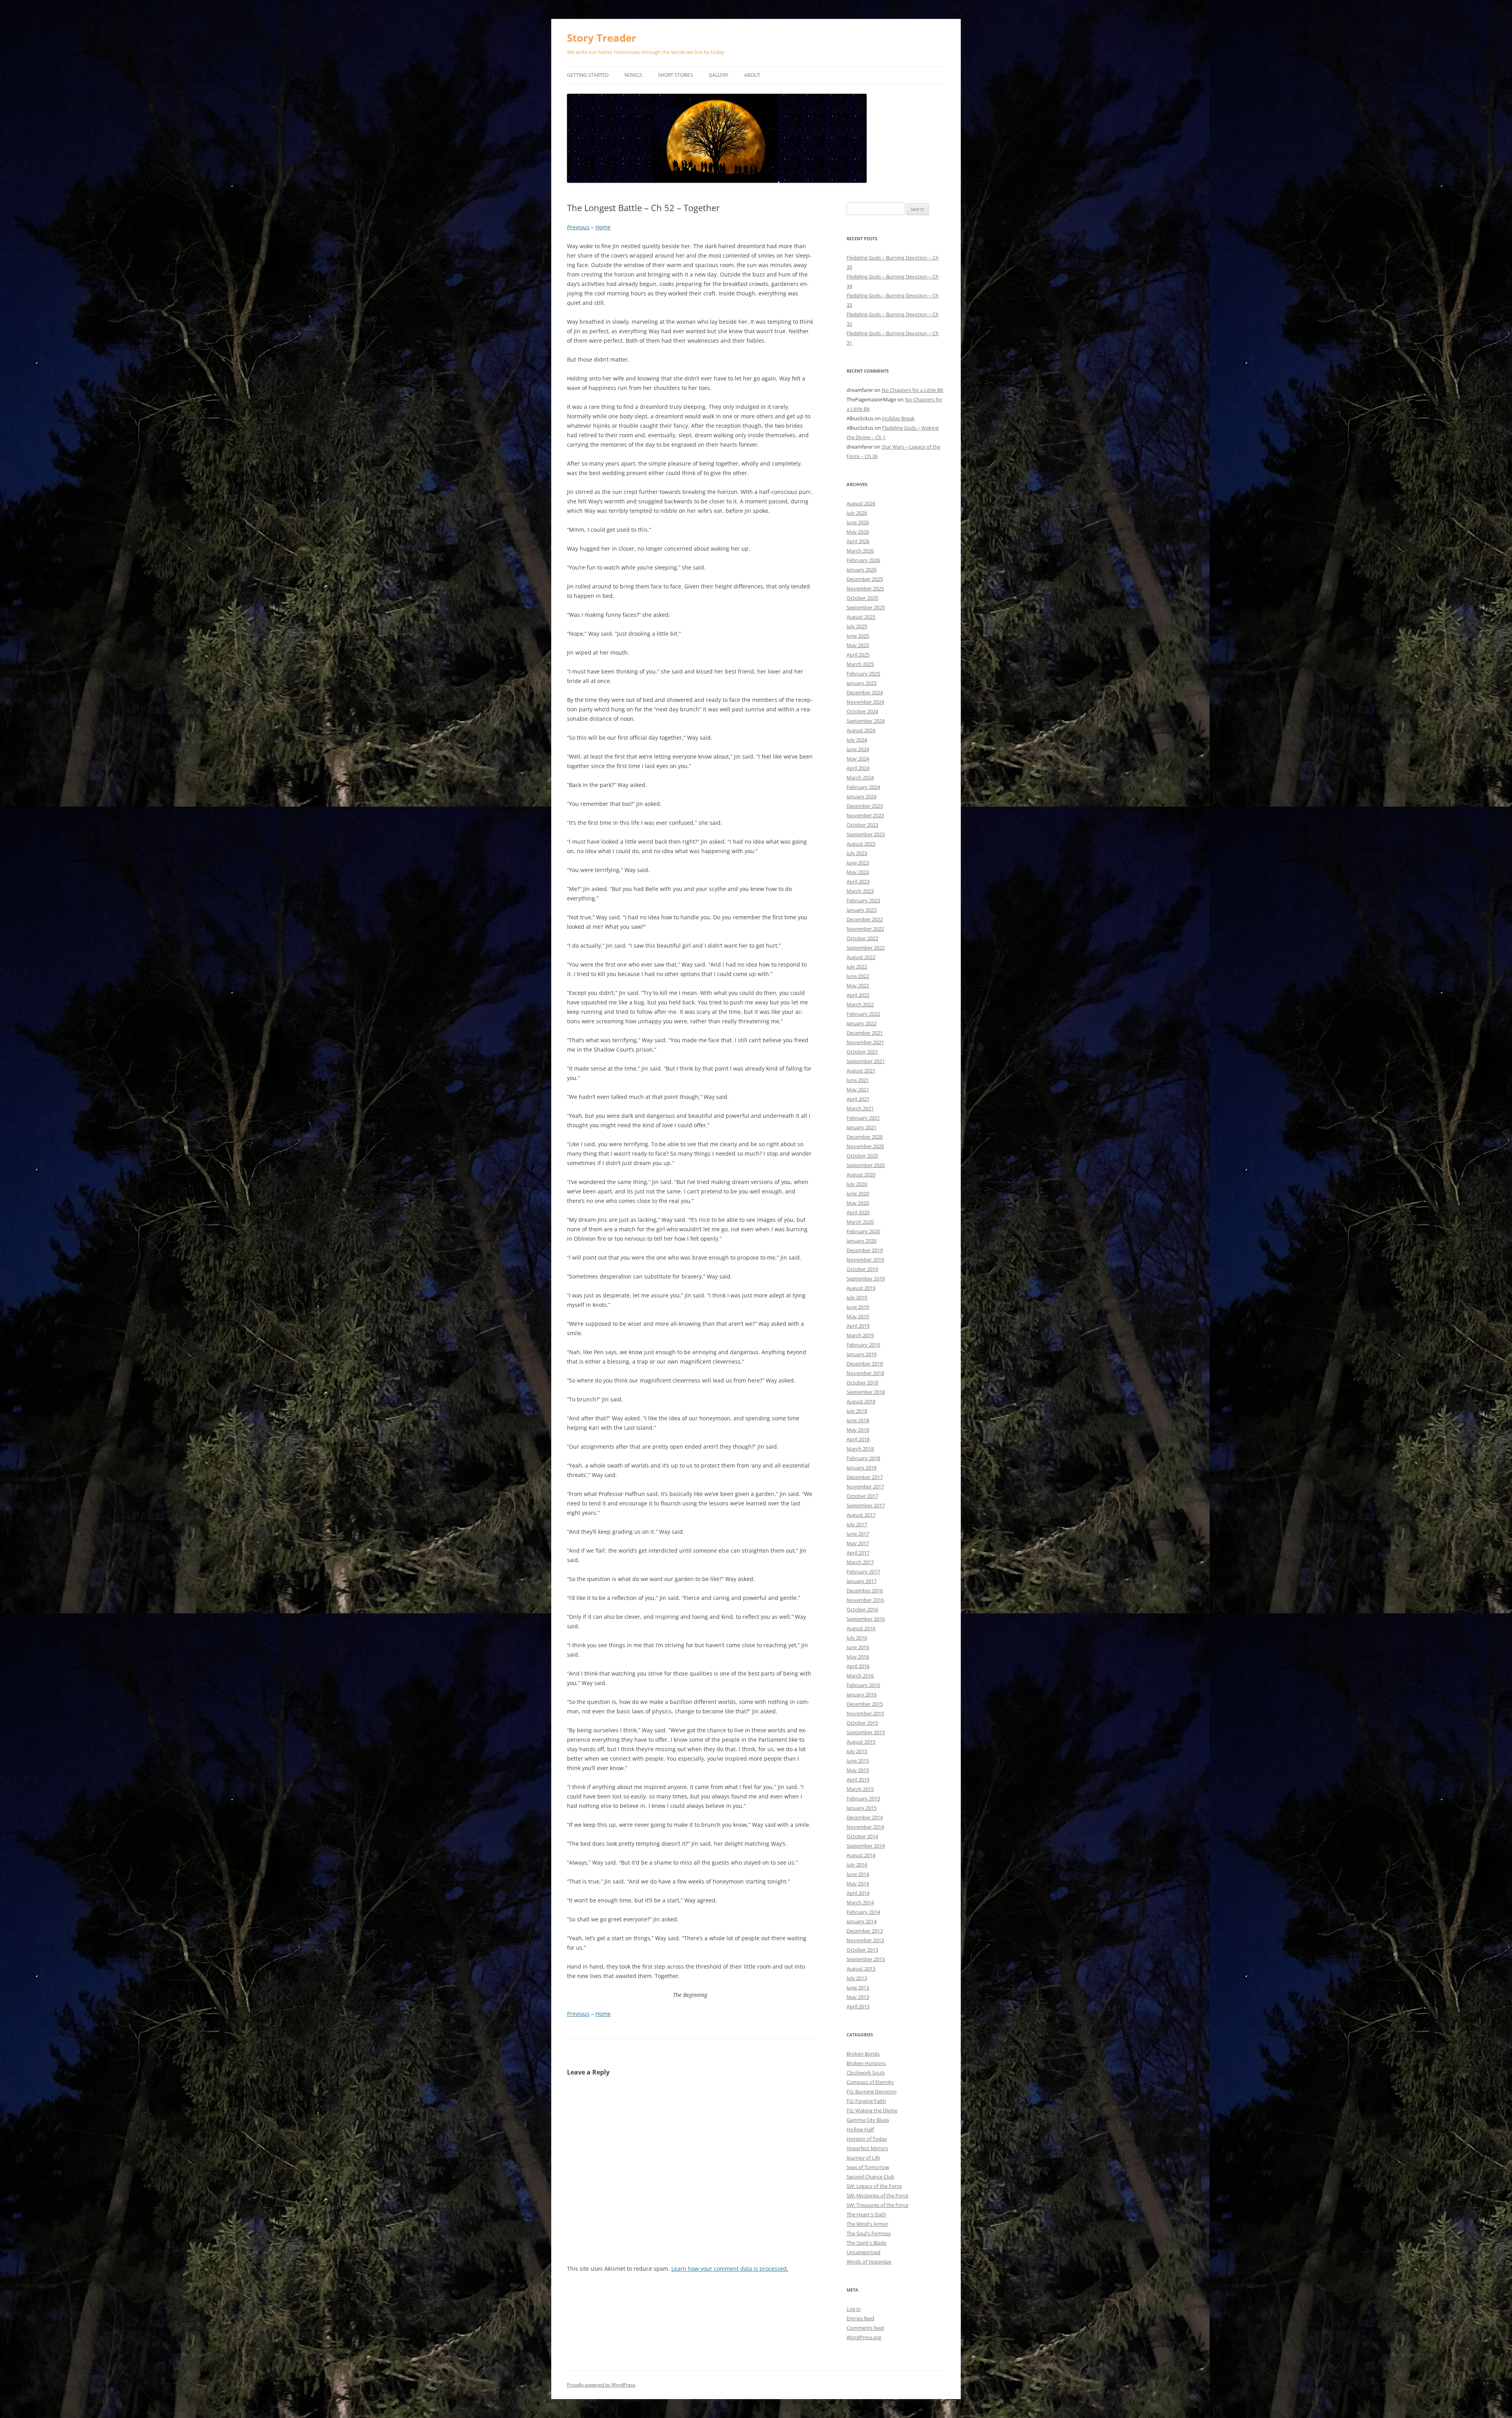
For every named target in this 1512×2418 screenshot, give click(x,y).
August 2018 (861, 1401)
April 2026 (858, 541)
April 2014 (858, 1893)
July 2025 (857, 626)
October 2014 (862, 1836)
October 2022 (862, 938)
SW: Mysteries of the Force (877, 2195)
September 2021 (866, 1061)
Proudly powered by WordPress (601, 2385)
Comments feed (865, 2328)
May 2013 (858, 1997)
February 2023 (863, 900)
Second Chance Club (870, 2177)
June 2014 (858, 1874)
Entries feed (860, 2318)
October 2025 (862, 598)
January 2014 (862, 1921)
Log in (854, 2309)
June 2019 (858, 1307)
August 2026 (861, 503)
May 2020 (858, 1203)
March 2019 (860, 1335)
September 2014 (866, 1846)
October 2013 (862, 1950)
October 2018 (862, 1383)
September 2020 (866, 1165)
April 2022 (858, 995)
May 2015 (858, 1770)
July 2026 (857, 513)
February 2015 (863, 1798)
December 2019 (865, 1250)
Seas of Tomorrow (868, 2167)
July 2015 (857, 1751)
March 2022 (860, 1004)
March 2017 (860, 1562)
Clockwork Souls (866, 2073)
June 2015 (858, 1761)
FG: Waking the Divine (872, 2110)
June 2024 (858, 749)
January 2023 (862, 910)
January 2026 (862, 570)
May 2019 (858, 1316)
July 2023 (857, 853)
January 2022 (862, 1023)
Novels (633, 75)
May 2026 (858, 532)
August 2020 (861, 1175)
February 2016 (863, 1685)
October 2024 (862, 711)
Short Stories (675, 75)
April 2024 (858, 768)
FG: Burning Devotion (872, 2091)
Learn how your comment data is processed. (730, 2269)
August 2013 (861, 1969)
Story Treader (602, 38)
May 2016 (858, 1657)
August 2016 (861, 1628)
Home (603, 227)
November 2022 (865, 929)
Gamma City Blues (868, 2120)
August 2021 (861, 1071)
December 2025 (865, 579)
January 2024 (862, 796)
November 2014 (865, 1827)
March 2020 (860, 1222)
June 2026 (858, 522)
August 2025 (861, 617)
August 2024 (861, 730)
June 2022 (858, 976)
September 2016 (866, 1619)
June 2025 (858, 636)
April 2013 (858, 2006)
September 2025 (866, 607)
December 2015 (865, 1704)
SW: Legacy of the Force (874, 2186)
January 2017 (862, 1581)
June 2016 (858, 1647)
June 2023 (858, 863)
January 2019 (862, 1354)
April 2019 (858, 1326)
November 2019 (865, 1260)
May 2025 (858, 645)
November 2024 (865, 702)
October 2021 (862, 1052)
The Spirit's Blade (866, 2243)
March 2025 (860, 664)
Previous (578, 227)
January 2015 (862, 1808)
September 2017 (866, 1505)
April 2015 (858, 1780)
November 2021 (865, 1042)
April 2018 (858, 1439)
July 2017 (857, 1524)
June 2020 (858, 1193)
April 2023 (858, 881)
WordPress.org (864, 2337)
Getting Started (588, 75)
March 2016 (860, 1676)
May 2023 (858, 872)
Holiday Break (898, 418)
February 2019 (863, 1345)
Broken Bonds (863, 2054)
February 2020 (863, 1231)
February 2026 (863, 560)
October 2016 (862, 1609)
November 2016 (865, 1600)
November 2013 (865, 1940)
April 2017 (858, 1553)
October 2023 (862, 825)
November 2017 (865, 1486)
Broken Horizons (866, 2063)
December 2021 (865, 1033)
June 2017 (858, 1534)
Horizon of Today (867, 2139)
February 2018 (863, 1458)
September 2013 (866, 1959)
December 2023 (865, 806)
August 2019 (861, 1288)
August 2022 (861, 957)
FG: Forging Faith (866, 2101)
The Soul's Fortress (869, 2233)
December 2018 (865, 1364)
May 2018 (858, 1430)
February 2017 (863, 1572)
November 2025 (865, 588)
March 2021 (860, 1108)
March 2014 (860, 1902)
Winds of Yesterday (869, 2262)
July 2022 (857, 967)
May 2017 (858, 1543)
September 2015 (866, 1732)
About (752, 75)
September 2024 (866, 721)
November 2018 (865, 1373)
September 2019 (866, 1279)
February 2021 (863, 1118)
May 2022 (858, 985)
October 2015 (862, 1723)
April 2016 (858, 1666)
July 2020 (857, 1184)
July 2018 (857, 1411)
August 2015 (861, 1742)
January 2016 (862, 1694)
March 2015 (860, 1789)
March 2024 (860, 778)
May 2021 (858, 1089)
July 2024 (857, 740)
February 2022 (863, 1014)
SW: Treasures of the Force (877, 2205)
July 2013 (857, 1978)
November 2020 (865, 1146)
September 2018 (866, 1392)
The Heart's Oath (866, 2214)
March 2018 (860, 1449)
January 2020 (862, 1241)
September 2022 (866, 948)
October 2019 (862, 1269)
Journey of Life (863, 2158)
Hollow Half (860, 2129)
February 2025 (863, 674)
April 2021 (858, 1099)
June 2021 (858, 1080)
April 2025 (858, 655)
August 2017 (861, 1515)
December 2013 (865, 1931)
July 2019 (857, 1297)
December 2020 (865, 1137)
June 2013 (858, 1987)
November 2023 (865, 815)
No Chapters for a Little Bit (913, 390)
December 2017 (865, 1477)
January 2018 (862, 1468)
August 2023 (861, 844)
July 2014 (857, 1865)
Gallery (719, 75)
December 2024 (865, 692)
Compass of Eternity (870, 2082)
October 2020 (862, 1156)
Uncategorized (863, 2252)
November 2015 (865, 1713)
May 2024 (858, 759)
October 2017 (862, 1496)
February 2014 (863, 1912)
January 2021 (862, 1127)
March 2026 (860, 551)
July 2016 (857, 1638)
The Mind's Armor (867, 2224)
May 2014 (858, 1884)
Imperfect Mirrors (867, 2148)
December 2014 (865, 1817)
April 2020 (858, 1212)
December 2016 (865, 1590)
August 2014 (861, 1855)
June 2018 (858, 1420)
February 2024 (863, 787)
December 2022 (865, 919)
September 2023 (866, 834)
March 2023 (860, 891)
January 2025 (862, 683)
